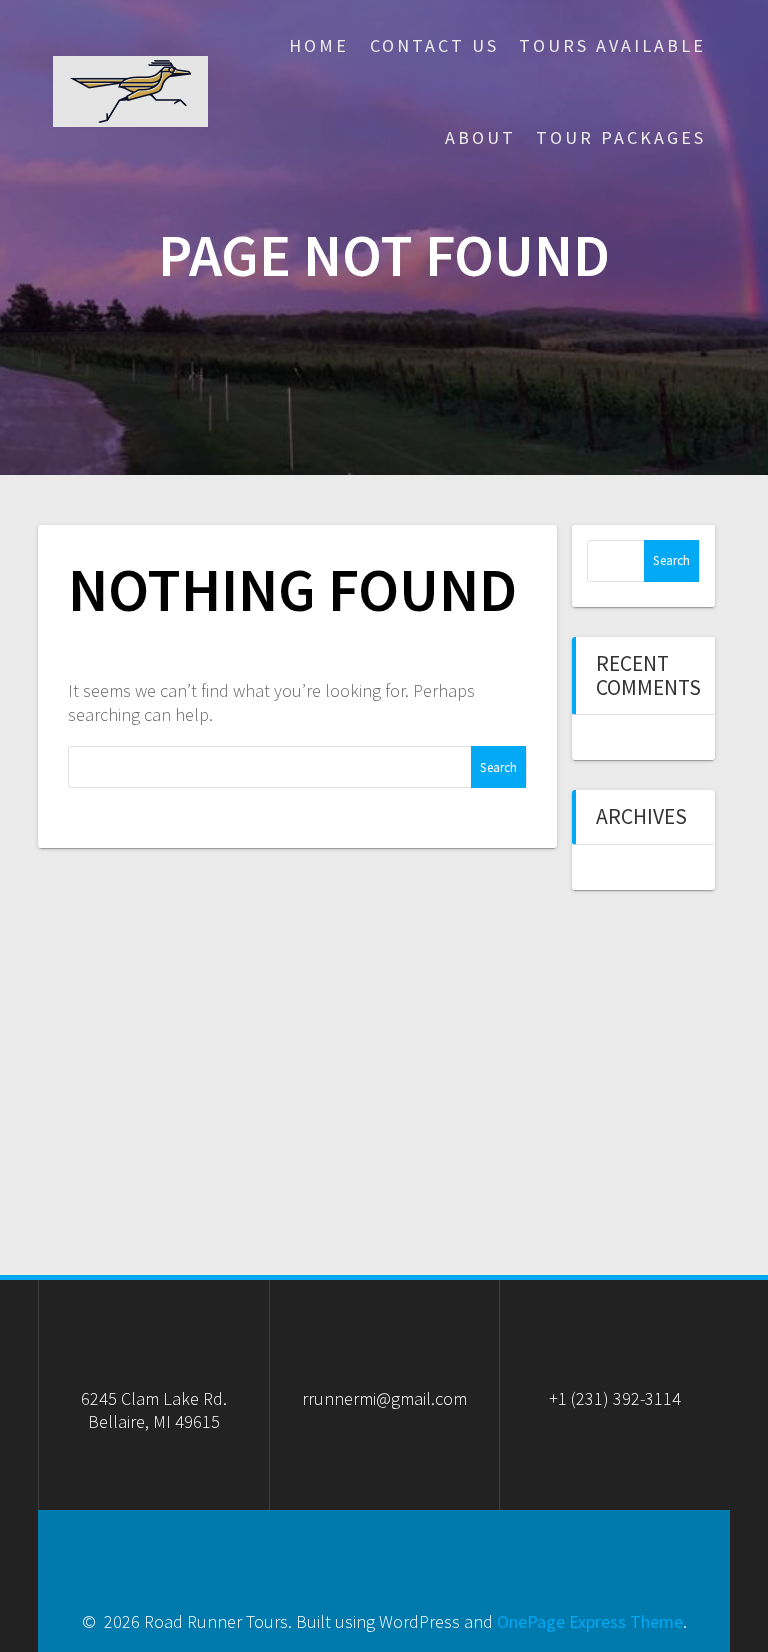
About (480, 137)
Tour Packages (621, 137)
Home (319, 45)
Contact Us (434, 45)
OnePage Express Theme (590, 1621)
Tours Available (612, 45)
